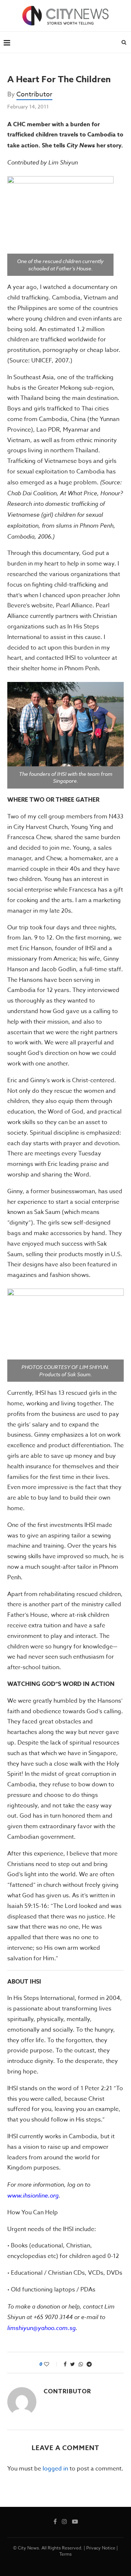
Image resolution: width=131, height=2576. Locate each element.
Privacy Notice (101, 2548)
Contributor (34, 94)
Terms (65, 2554)
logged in (55, 2469)
